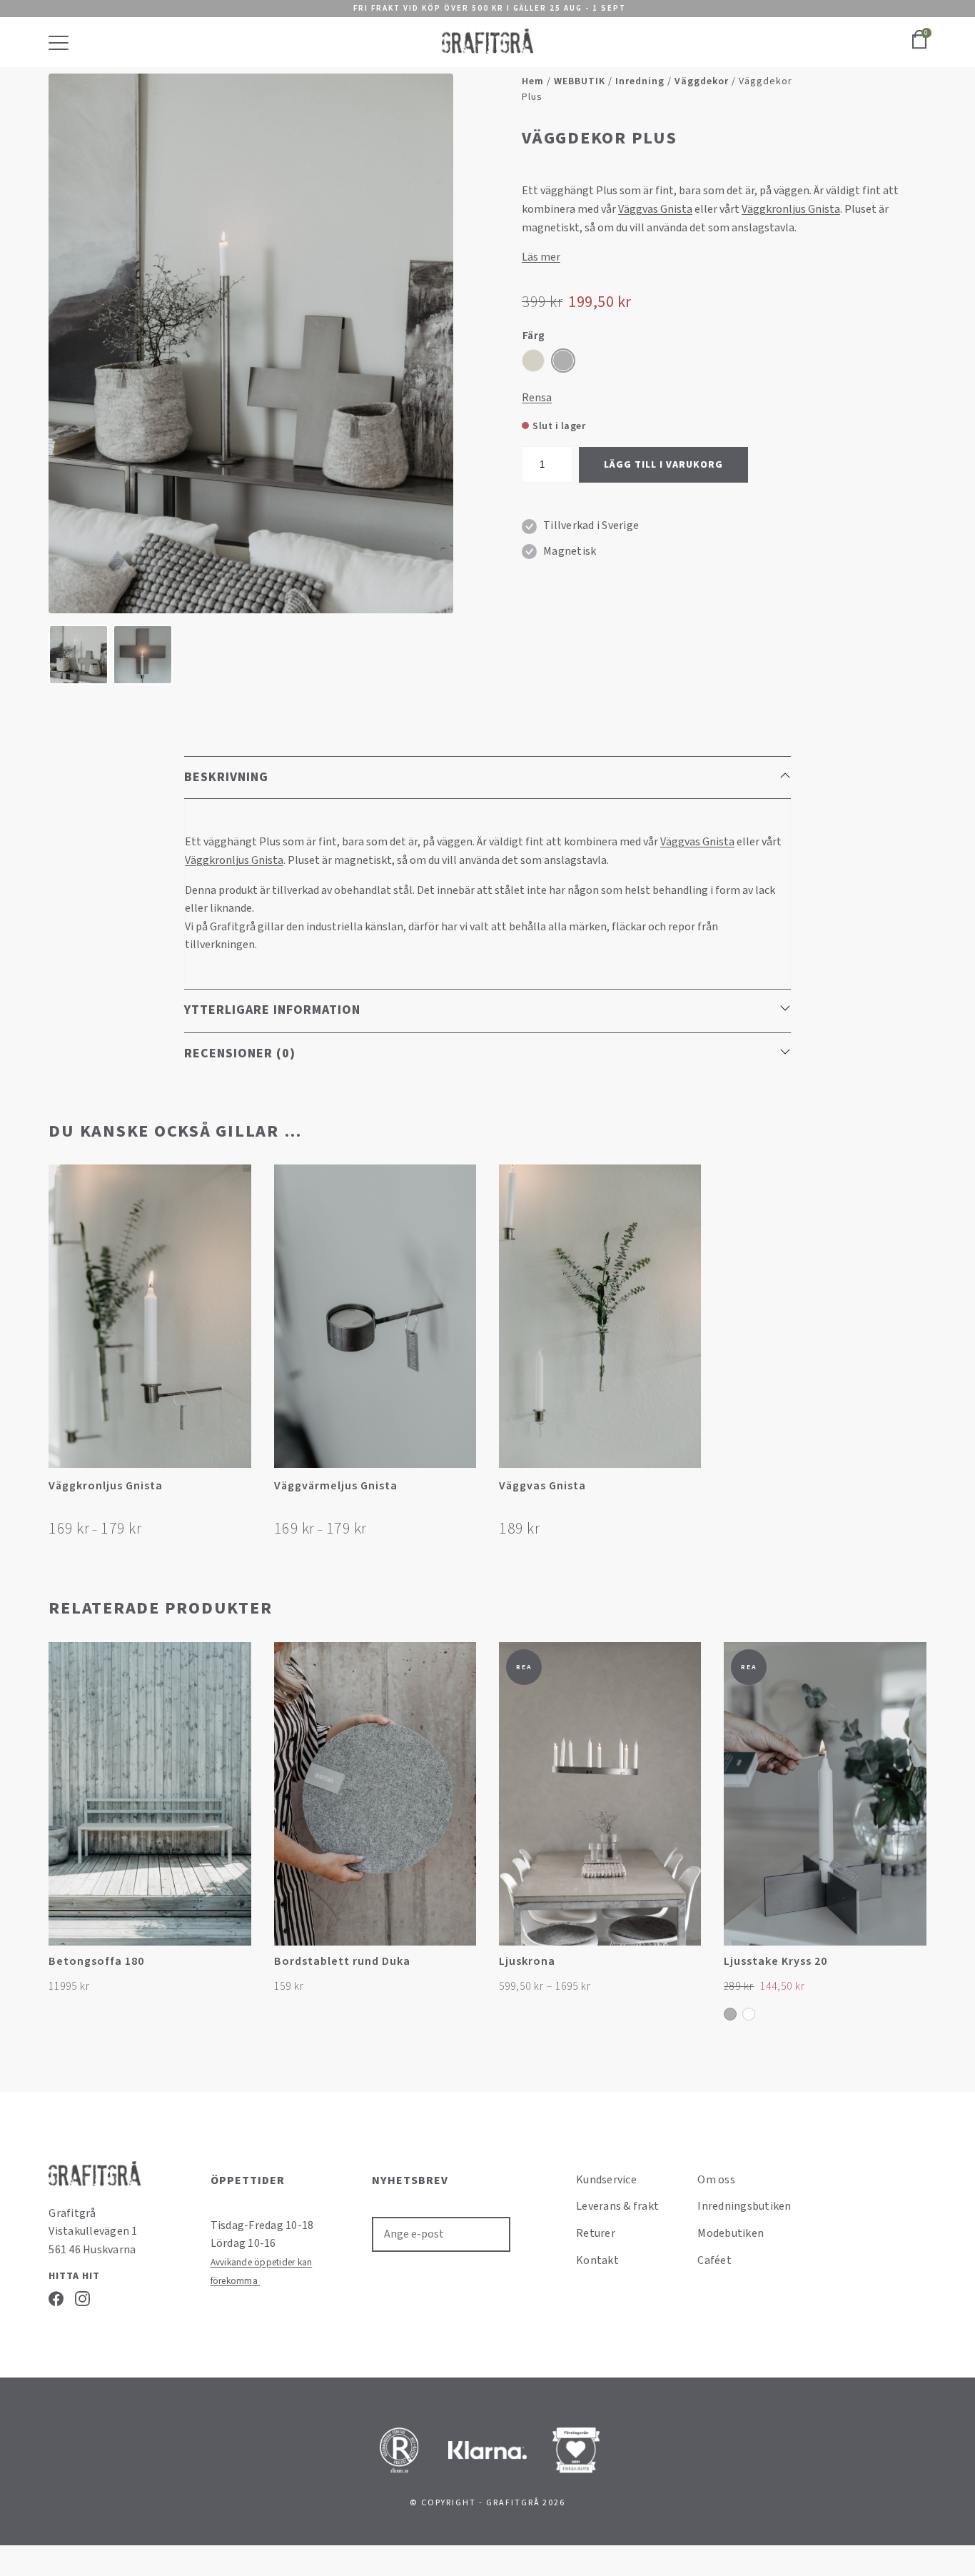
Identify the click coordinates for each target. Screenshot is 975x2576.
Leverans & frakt (617, 2206)
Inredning (640, 81)
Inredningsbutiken (744, 2206)
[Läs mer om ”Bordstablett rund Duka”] (464, 1969)
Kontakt (597, 2260)
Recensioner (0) (240, 1053)
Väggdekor (702, 81)
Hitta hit (74, 2276)
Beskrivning (226, 777)
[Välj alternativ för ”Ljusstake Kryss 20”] (914, 1969)
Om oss (716, 2180)
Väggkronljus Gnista (791, 209)
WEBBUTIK (580, 81)
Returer (596, 2233)
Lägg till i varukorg (663, 465)
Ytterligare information (272, 1010)
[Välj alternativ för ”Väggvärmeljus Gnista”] (464, 1491)
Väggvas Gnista (655, 209)
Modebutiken (731, 2233)
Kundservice (606, 2180)
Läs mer (541, 257)
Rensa (537, 398)
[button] (688, 1491)
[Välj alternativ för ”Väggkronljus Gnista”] (239, 1491)
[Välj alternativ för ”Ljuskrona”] (688, 1969)
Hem (533, 81)
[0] (919, 47)
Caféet (714, 2260)
